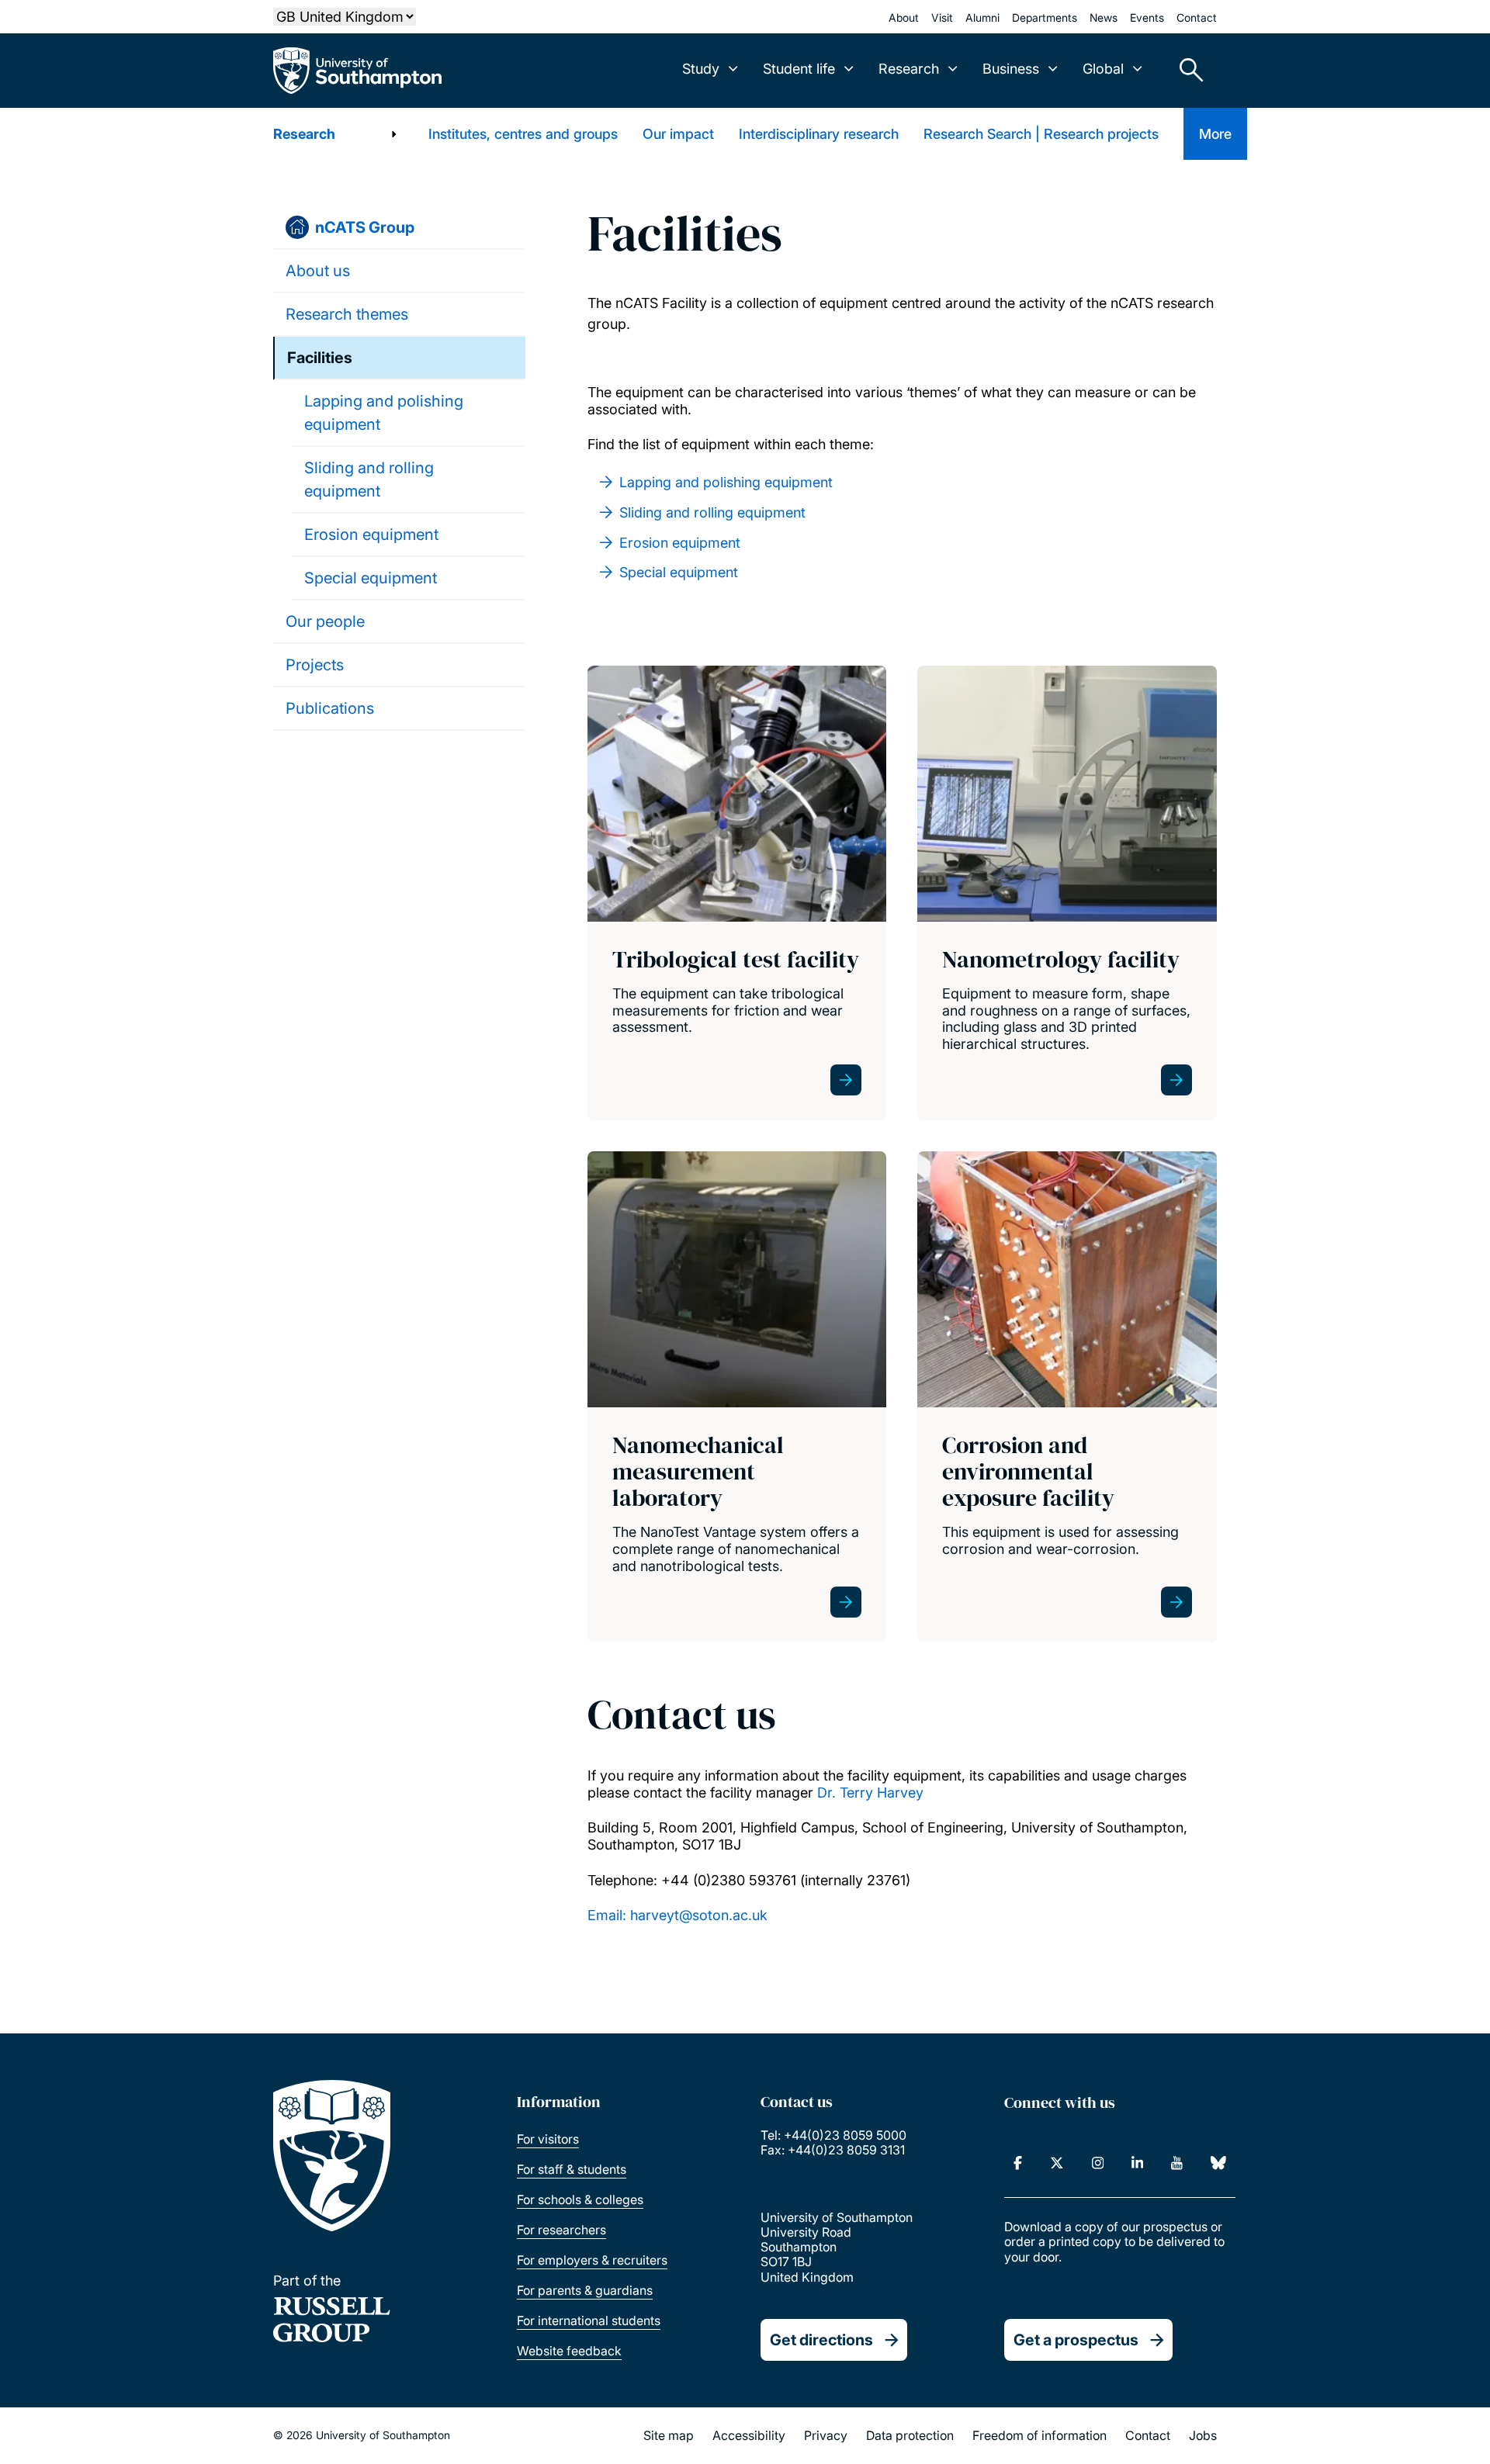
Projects (315, 665)
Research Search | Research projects (1041, 134)
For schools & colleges (580, 2199)
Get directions (821, 2340)
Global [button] (1103, 69)
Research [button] (909, 69)
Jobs (1203, 2435)
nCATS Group (365, 227)
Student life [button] (799, 69)
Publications (330, 708)
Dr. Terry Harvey (870, 1793)
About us (318, 271)
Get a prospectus (1076, 2340)
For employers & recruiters (592, 2260)
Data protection (910, 2435)
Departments (1045, 17)
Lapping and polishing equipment (384, 413)
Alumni (982, 17)
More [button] (1215, 134)
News (1104, 17)
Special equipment (371, 578)
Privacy (826, 2435)
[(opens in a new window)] (1018, 2163)
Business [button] (1011, 69)
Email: (609, 1915)
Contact (1197, 17)
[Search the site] (1186, 71)
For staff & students (572, 2169)
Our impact (678, 134)
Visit (942, 17)
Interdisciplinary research (819, 134)
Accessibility (749, 2435)
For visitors (548, 2139)
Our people (325, 621)
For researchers (561, 2230)
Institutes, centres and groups (523, 134)
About (904, 17)
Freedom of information (1040, 2435)
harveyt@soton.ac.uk (699, 1915)
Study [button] (701, 69)
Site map (669, 2435)
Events (1147, 17)
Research (304, 134)
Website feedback (569, 2351)
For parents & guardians (585, 2290)
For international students (589, 2320)
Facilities (320, 358)
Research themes (347, 314)
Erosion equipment (371, 535)
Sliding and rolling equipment (369, 479)
